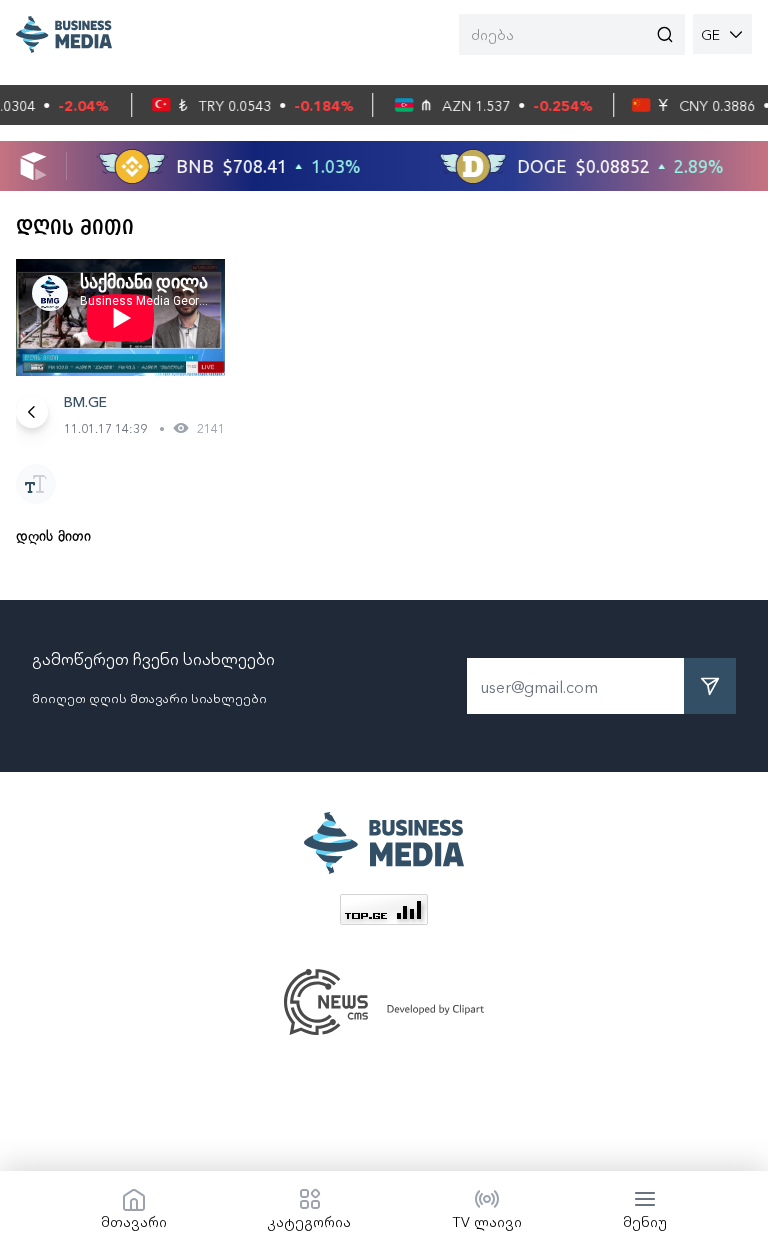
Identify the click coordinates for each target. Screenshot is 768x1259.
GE (710, 34)
